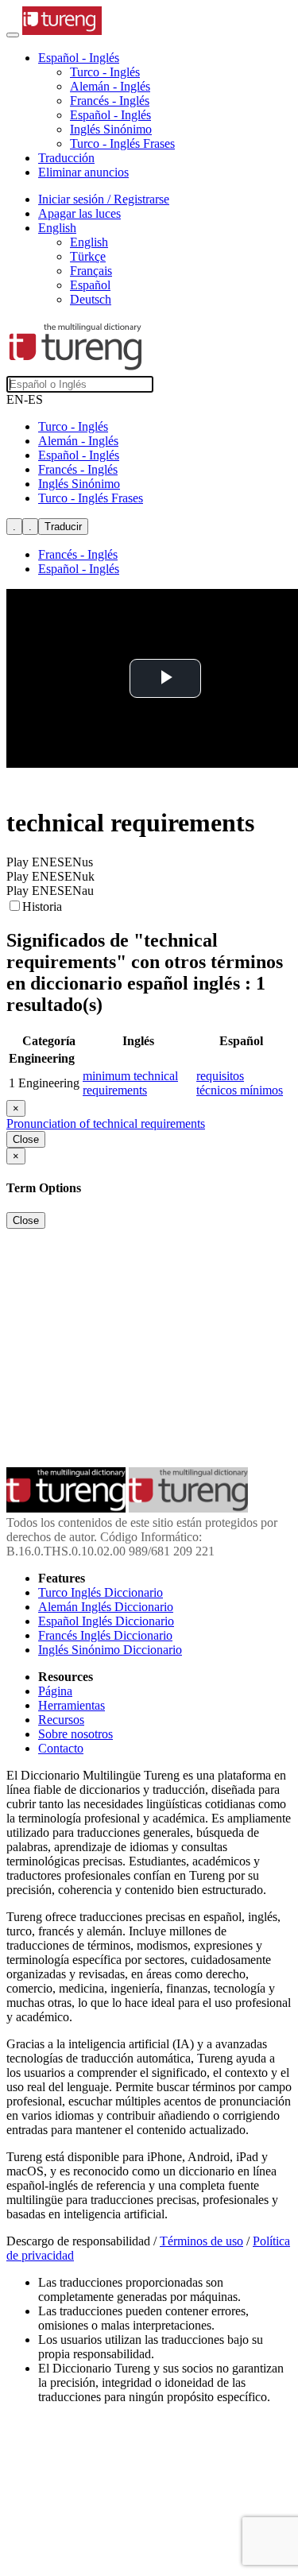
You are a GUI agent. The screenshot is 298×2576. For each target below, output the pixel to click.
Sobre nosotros (75, 1734)
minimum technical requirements (130, 1083)
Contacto (61, 1748)
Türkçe (88, 256)
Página (55, 1691)
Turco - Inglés (105, 72)
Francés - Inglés (110, 101)
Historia (42, 906)
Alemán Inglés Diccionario (106, 1607)
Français (91, 271)
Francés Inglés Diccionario (105, 1635)
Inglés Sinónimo (111, 129)
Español (90, 285)
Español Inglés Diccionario (106, 1621)
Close (26, 1139)
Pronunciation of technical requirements (106, 1123)
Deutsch (91, 299)
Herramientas (72, 1705)
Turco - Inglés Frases (122, 143)
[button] (79, 58)
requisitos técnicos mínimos (240, 1083)
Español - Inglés (110, 115)
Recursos (61, 1720)
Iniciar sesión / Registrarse (104, 199)
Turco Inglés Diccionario (101, 1592)
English (89, 242)
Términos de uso (201, 2241)
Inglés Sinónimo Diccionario (110, 1650)
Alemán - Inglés (110, 86)
